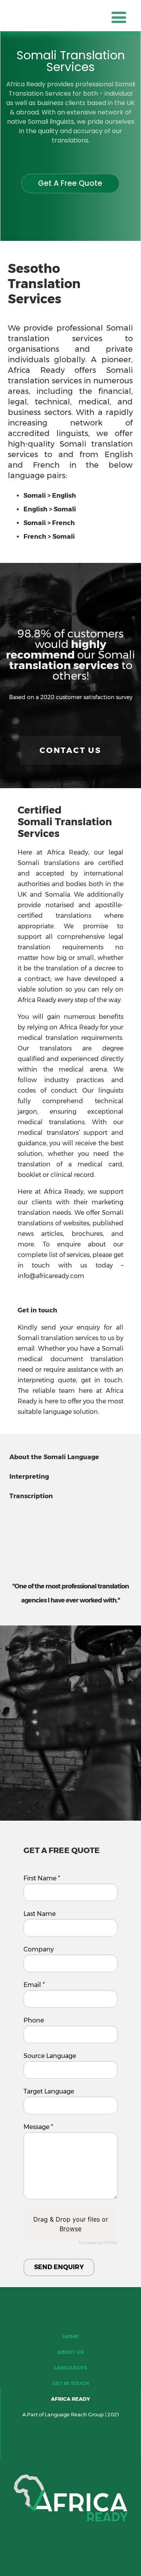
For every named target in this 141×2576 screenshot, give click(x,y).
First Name (42, 1878)
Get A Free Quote (70, 183)
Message (38, 2127)
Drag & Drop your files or (71, 2224)
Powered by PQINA (98, 2243)
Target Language (49, 2092)
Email (34, 1985)
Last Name (40, 1914)
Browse (70, 2229)
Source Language (50, 2056)
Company (39, 1949)
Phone (34, 2021)
